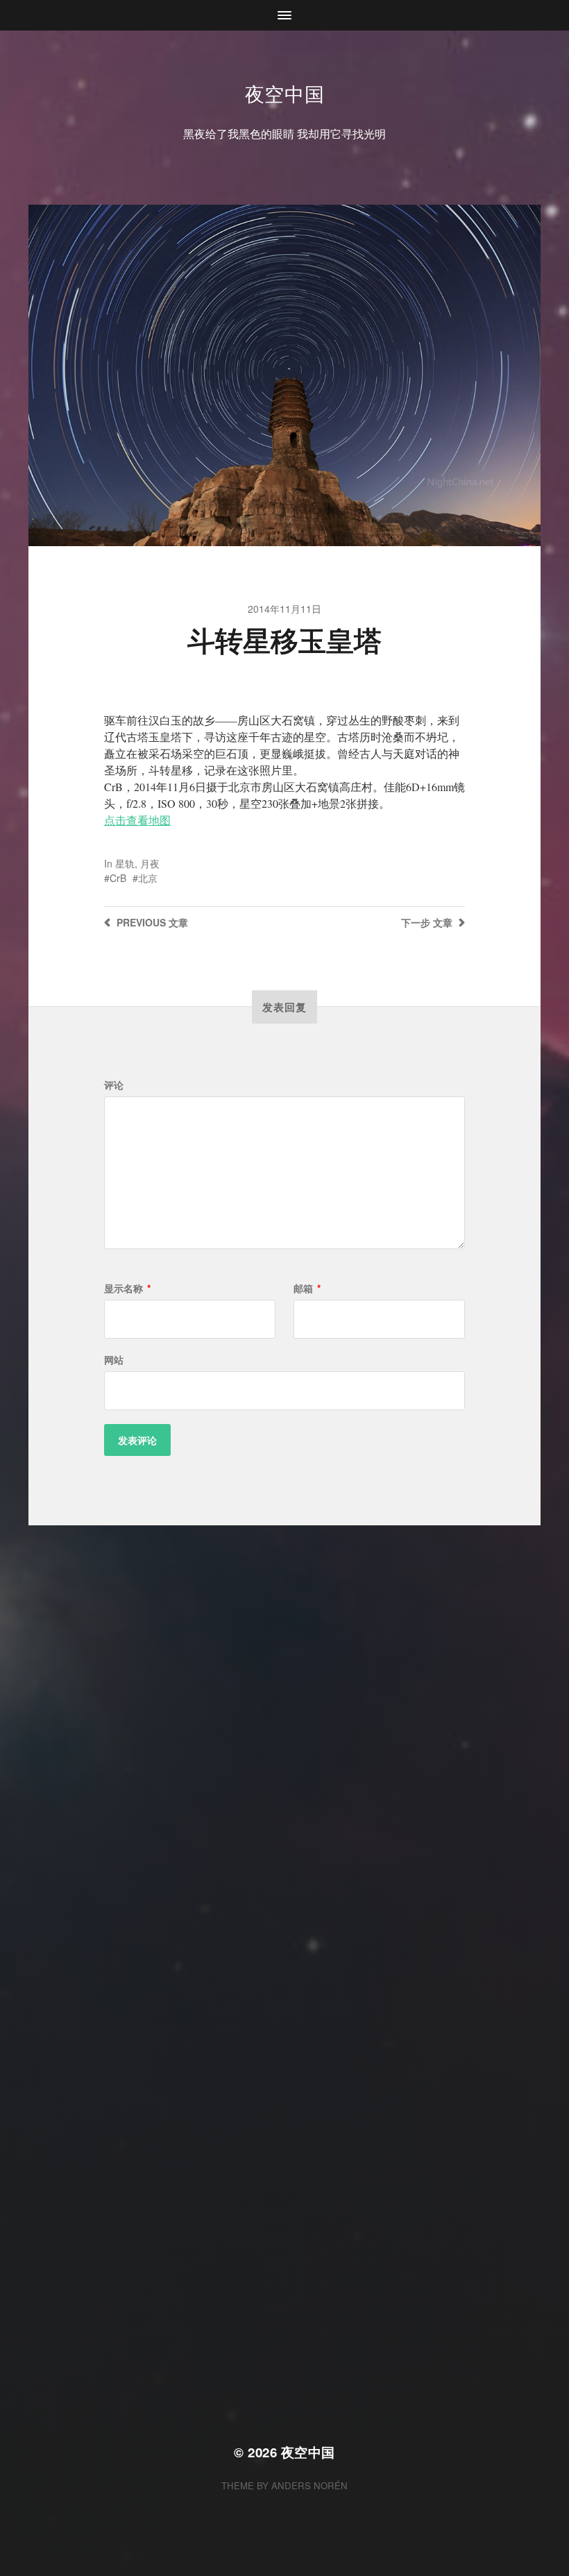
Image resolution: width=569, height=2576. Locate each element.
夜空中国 (285, 93)
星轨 (125, 863)
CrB (118, 878)
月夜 (150, 863)
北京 (148, 878)
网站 (114, 1359)
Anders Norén (309, 2485)
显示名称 (127, 1288)
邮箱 (307, 1288)
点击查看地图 (137, 820)
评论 (114, 1085)
